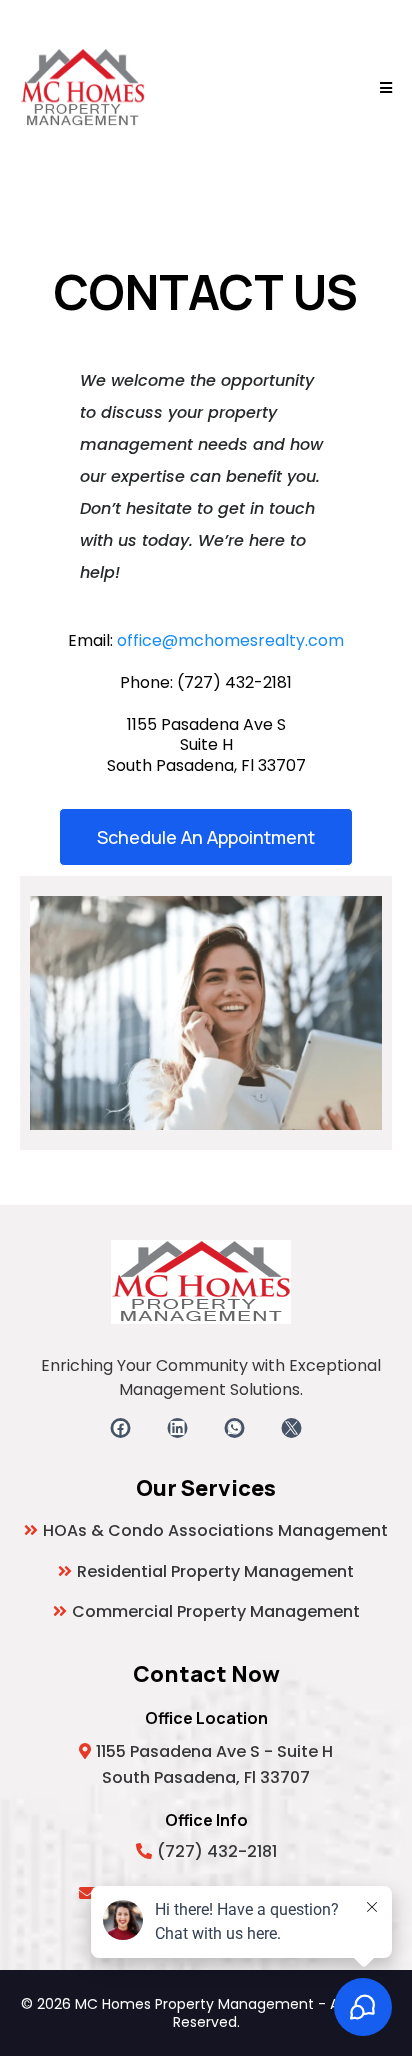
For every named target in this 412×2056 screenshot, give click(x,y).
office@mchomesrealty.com (230, 640)
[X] (291, 1428)
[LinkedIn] (177, 1428)
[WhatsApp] (234, 1428)
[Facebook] (120, 1428)
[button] (383, 88)
